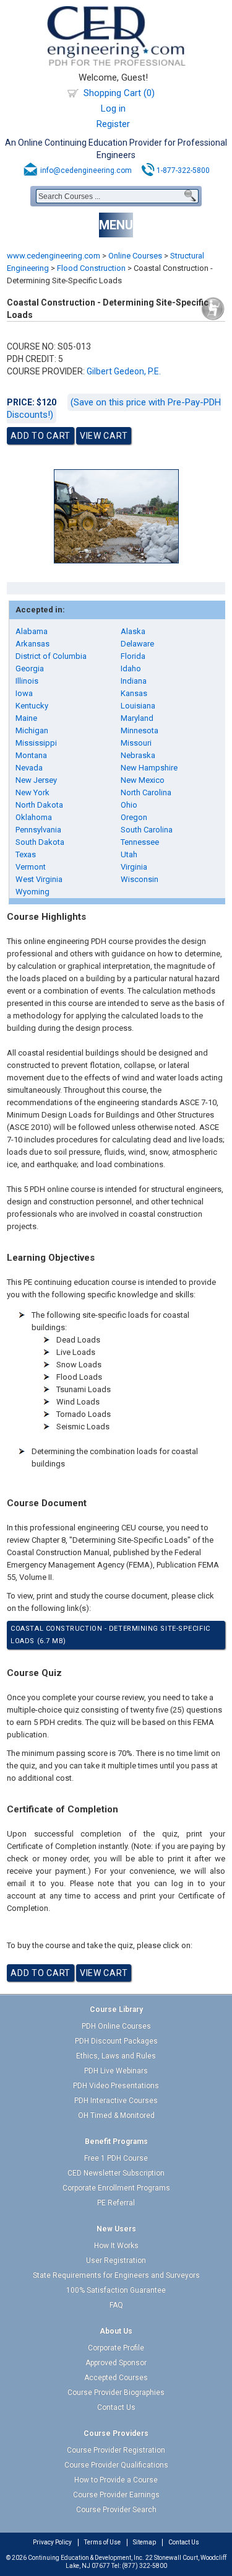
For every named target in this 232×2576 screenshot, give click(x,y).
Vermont (31, 867)
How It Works (116, 2246)
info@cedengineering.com (86, 170)
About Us (116, 2331)
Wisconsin (140, 879)
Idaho (131, 668)
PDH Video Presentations (116, 2086)
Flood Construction (91, 268)
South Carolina (147, 830)
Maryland (137, 718)
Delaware (137, 644)
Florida (133, 656)
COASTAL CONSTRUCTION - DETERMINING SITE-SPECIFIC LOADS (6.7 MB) (110, 1635)
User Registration (116, 2261)
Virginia (134, 867)
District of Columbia (51, 656)
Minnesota (140, 730)
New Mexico (143, 780)
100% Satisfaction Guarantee (116, 2290)
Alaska (133, 631)
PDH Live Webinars (116, 2071)
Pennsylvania (38, 830)
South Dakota (40, 842)
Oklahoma (34, 817)
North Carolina (146, 792)
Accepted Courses (116, 2378)
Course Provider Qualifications (116, 2465)
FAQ (116, 2305)
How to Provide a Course (116, 2480)
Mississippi (36, 743)
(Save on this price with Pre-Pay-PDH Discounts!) (114, 408)
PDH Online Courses (116, 2026)
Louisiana (138, 706)
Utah (129, 854)
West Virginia (39, 879)
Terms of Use (102, 2542)
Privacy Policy (52, 2542)
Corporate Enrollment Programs (116, 2188)
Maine (26, 718)
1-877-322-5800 (183, 170)
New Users (116, 2229)
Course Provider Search (116, 2510)
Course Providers (116, 2433)
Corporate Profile (116, 2348)
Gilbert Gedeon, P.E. (124, 371)
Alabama (32, 631)
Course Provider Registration (116, 2450)
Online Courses (135, 256)
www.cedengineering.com (54, 256)
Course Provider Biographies (116, 2393)
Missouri (136, 743)
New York (32, 792)
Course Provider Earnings (116, 2495)
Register (113, 124)
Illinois (27, 681)
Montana (31, 755)
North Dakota (39, 805)
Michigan (32, 730)
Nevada (29, 768)
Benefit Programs (116, 2142)
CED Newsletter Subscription (116, 2173)
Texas (26, 854)
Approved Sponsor (116, 2363)
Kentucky (32, 706)
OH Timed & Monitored (116, 2115)
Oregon (134, 817)
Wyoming (32, 892)
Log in (113, 108)
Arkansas (32, 644)
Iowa (24, 693)
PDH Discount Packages (116, 2041)
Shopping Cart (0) (119, 93)
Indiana (134, 681)
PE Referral (116, 2203)
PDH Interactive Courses (116, 2101)
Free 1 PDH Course (116, 2158)
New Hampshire (149, 768)
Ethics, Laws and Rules (116, 2056)
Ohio (129, 805)
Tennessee (140, 842)
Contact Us (116, 2407)
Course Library (116, 2009)
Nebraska (138, 755)
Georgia (30, 668)
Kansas (134, 693)
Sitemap (144, 2542)
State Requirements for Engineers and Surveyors (116, 2275)
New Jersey (36, 780)
